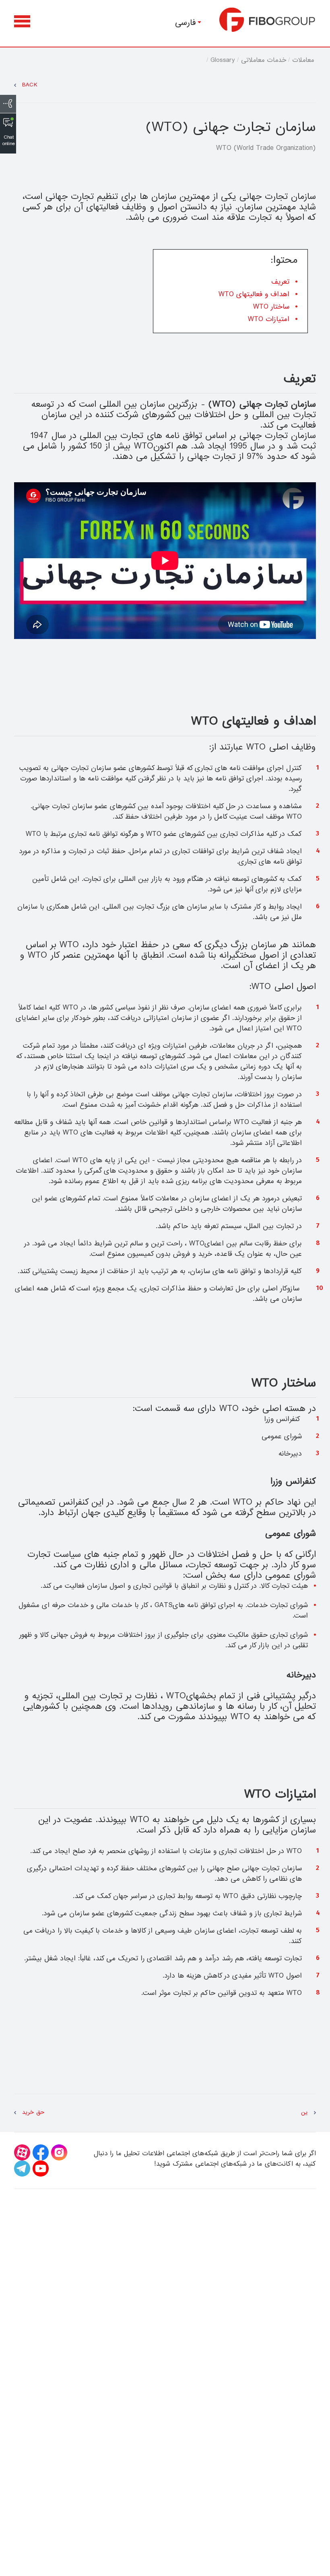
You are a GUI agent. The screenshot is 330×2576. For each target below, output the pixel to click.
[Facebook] (41, 2152)
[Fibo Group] (268, 20)
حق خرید (33, 2112)
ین (304, 2112)
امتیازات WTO (269, 319)
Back (30, 85)
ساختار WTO (271, 307)
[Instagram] (59, 2152)
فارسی (186, 23)
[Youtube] (41, 2169)
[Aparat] (22, 2152)
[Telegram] (22, 2169)
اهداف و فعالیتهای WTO (254, 294)
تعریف (280, 282)
